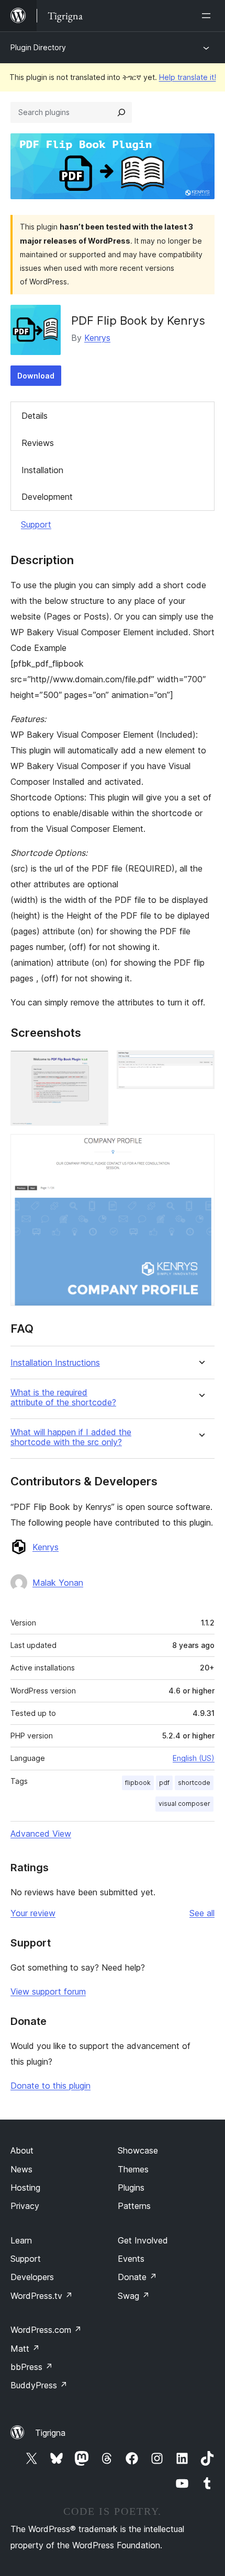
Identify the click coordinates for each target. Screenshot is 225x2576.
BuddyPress (39, 2385)
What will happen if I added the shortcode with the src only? (71, 1437)
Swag (134, 2296)
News (21, 2169)
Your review (33, 1913)
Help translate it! (188, 77)
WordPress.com (46, 2330)
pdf (164, 1783)
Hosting (25, 2188)
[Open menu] (208, 16)
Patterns (134, 2206)
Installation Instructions (55, 1363)
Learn (21, 2240)
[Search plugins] (121, 112)
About (22, 2150)
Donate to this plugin (50, 2086)
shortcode (194, 1783)
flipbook (138, 1783)
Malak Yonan (58, 1583)
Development (47, 497)
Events (131, 2259)
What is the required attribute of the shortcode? (63, 1398)
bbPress (32, 2367)
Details (35, 416)
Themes (133, 2169)
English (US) (194, 1758)
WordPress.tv (42, 2296)
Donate (137, 2277)
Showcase (138, 2150)
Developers (32, 2277)
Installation (42, 470)
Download (36, 376)
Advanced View (41, 1834)
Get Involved (143, 2240)
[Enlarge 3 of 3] (200, 1148)
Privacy (25, 2206)
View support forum (48, 1991)
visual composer (184, 1804)
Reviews (38, 443)
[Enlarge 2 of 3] (200, 1064)
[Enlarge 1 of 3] (94, 1064)
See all (202, 1913)
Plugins (131, 2188)
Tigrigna (50, 2433)
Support (36, 524)
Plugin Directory (38, 47)
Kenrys (97, 338)
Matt (25, 2349)
